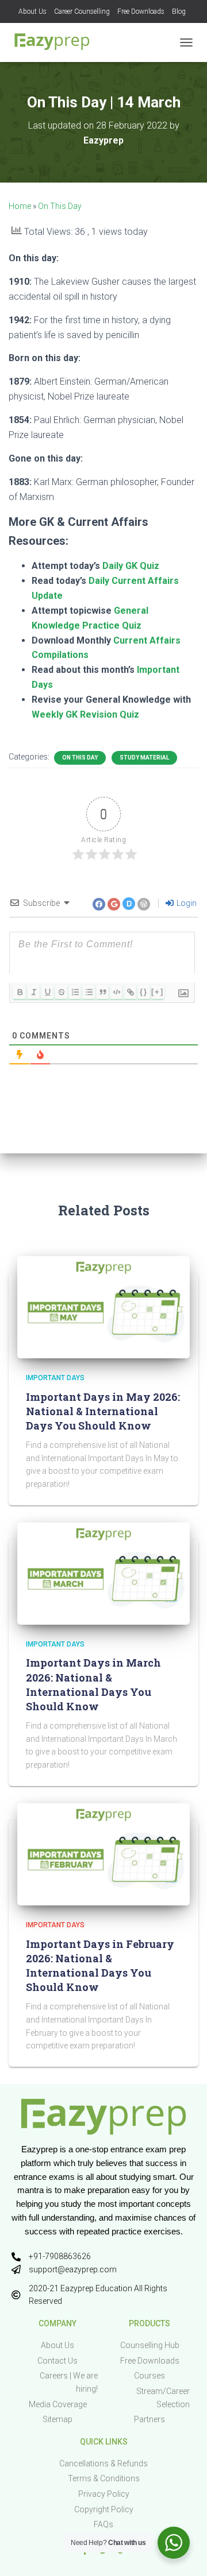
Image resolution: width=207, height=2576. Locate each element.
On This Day (60, 206)
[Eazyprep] (56, 42)
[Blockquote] (102, 992)
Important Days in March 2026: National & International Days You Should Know (93, 1684)
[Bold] (20, 992)
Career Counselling (82, 11)
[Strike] (61, 992)
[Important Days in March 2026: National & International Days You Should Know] (103, 1573)
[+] (158, 992)
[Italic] (33, 992)
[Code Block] (116, 992)
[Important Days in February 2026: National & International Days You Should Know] (103, 1854)
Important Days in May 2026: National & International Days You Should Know (103, 1411)
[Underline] (47, 992)
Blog (179, 11)
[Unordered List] (89, 992)
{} (144, 992)
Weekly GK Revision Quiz (85, 714)
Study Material (144, 758)
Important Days (55, 1378)
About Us (32, 11)
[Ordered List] (75, 992)
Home (20, 206)
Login (186, 903)
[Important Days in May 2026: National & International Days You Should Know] (103, 1307)
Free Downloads (141, 11)
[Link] (130, 992)
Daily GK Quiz (131, 566)
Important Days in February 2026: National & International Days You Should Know (100, 1966)
